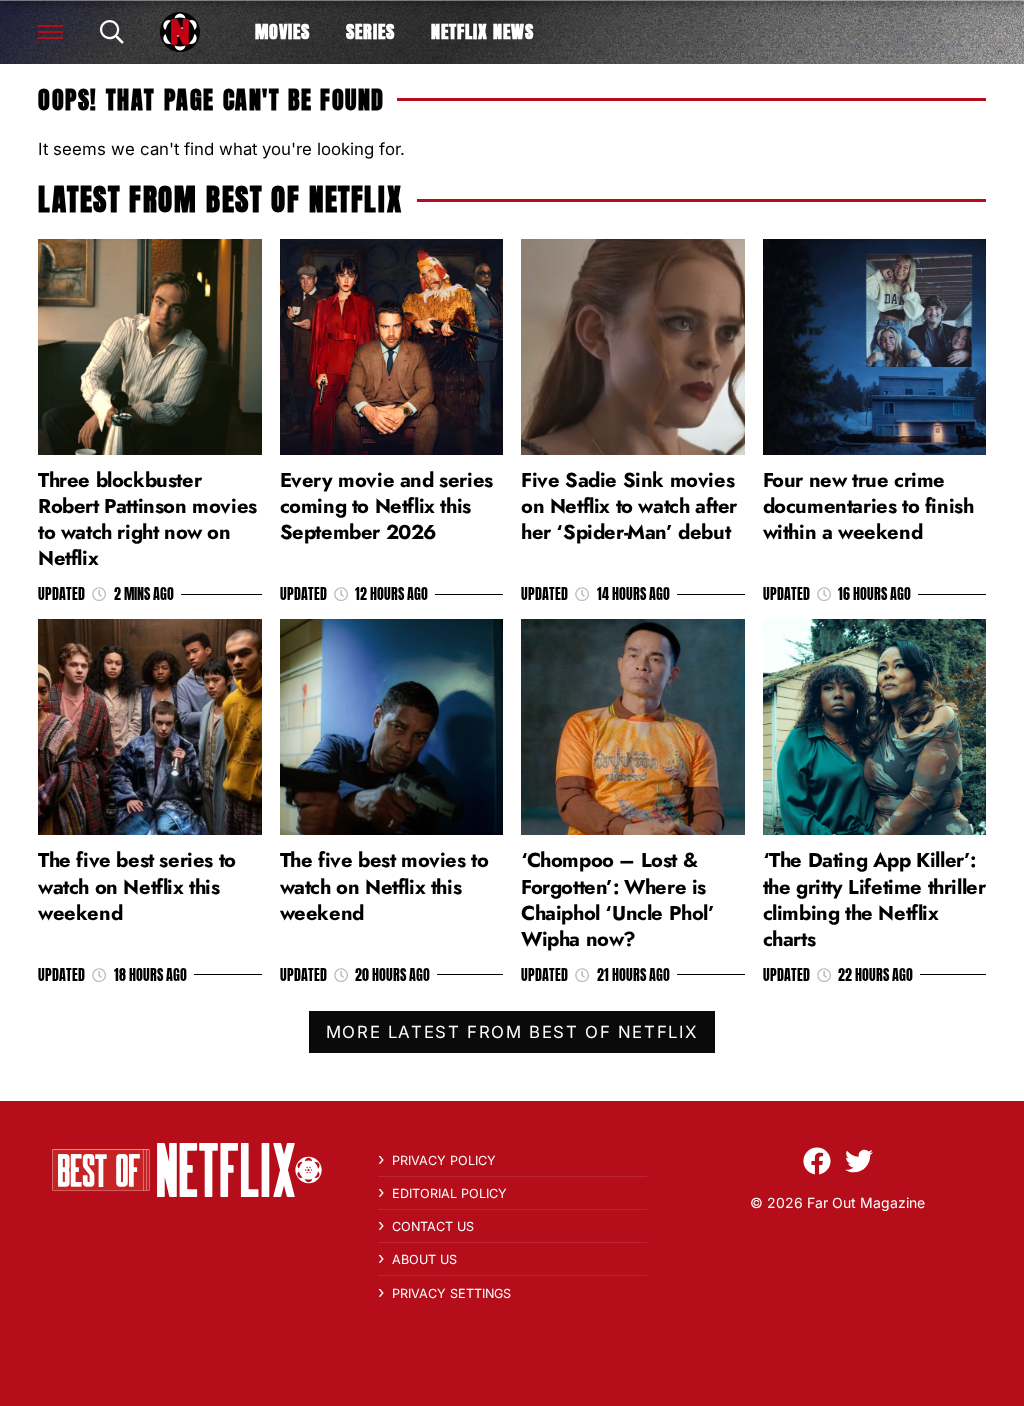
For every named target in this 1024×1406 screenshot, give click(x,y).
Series (370, 31)
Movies (282, 31)
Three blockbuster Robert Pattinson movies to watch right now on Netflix (147, 519)
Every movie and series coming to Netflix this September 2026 (386, 506)
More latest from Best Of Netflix (512, 1032)
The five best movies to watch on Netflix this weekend (384, 886)
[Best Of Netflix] (180, 32)
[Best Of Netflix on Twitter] (859, 1161)
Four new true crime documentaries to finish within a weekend (868, 506)
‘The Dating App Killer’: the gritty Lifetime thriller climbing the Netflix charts (874, 899)
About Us (424, 1259)
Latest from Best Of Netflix (220, 199)
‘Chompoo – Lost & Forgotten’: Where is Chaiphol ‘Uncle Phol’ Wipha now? (618, 899)
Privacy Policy (444, 1160)
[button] (50, 32)
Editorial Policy (449, 1193)
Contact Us (433, 1226)
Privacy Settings (451, 1293)
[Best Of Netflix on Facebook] (817, 1161)
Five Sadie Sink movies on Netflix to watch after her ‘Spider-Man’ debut (629, 506)
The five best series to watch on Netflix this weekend (137, 886)
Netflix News (482, 31)
